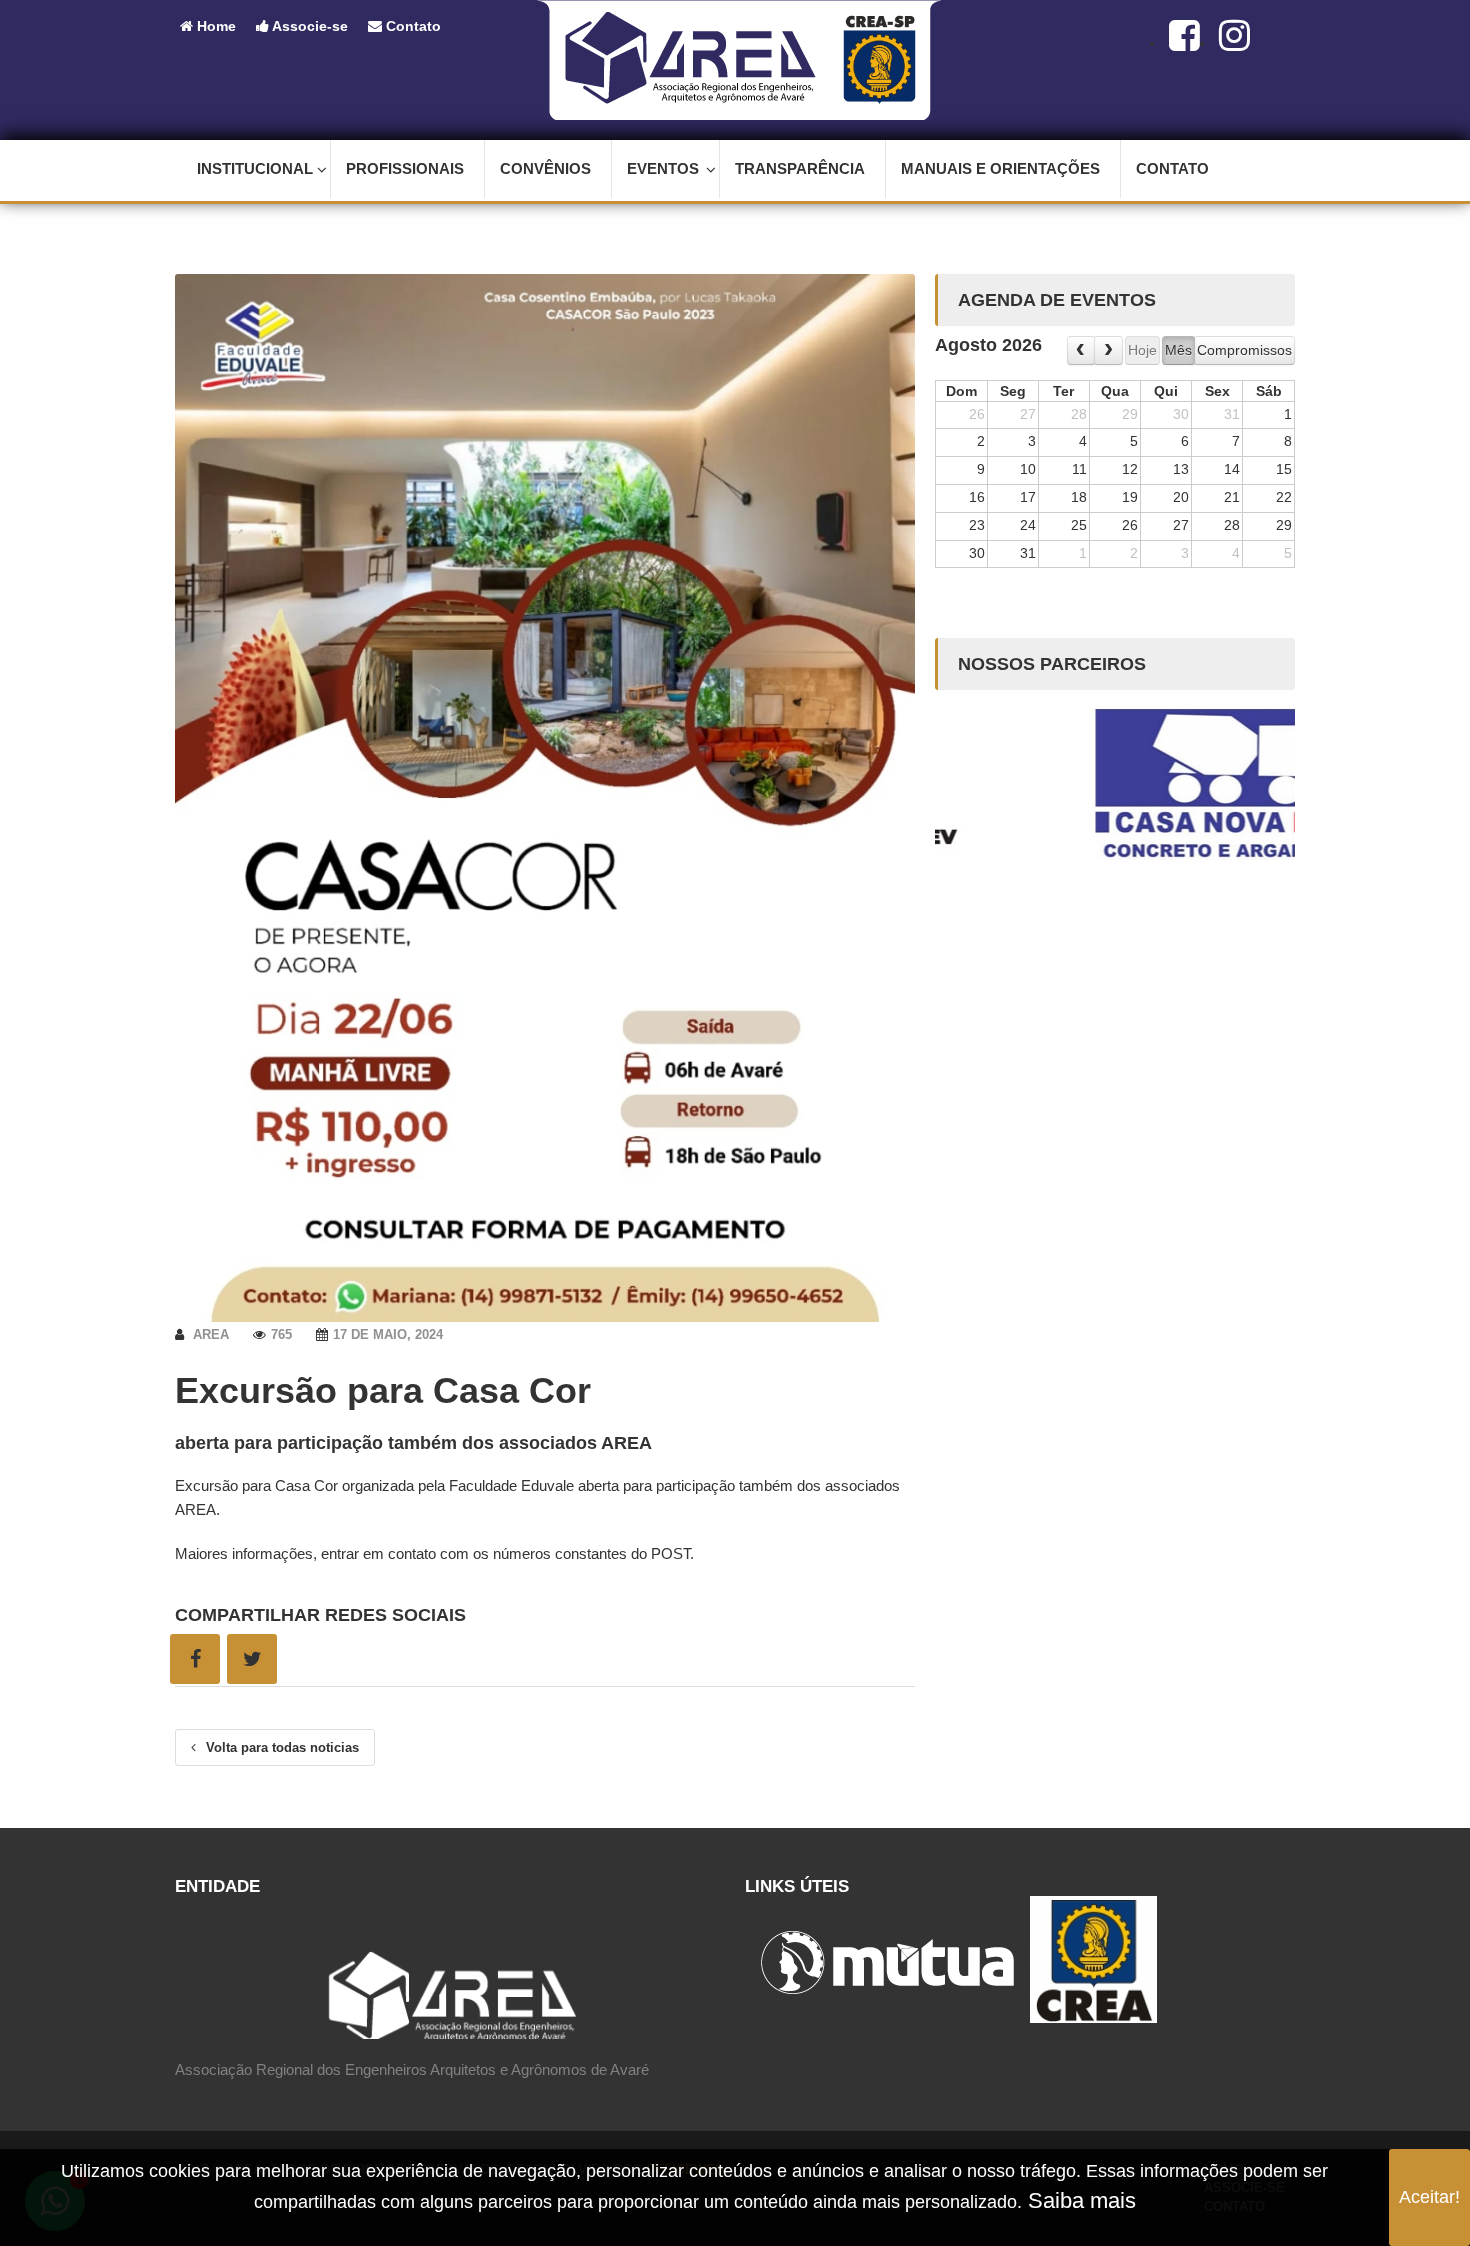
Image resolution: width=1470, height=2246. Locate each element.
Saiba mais (1079, 2200)
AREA (209, 1334)
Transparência (800, 168)
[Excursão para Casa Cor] (545, 797)
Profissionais (405, 168)
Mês (1178, 350)
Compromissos (1244, 350)
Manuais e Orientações (1000, 168)
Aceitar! (1429, 2197)
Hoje (1142, 350)
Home (214, 26)
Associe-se (308, 26)
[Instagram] (1234, 35)
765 (281, 1334)
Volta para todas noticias (282, 1747)
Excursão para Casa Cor (383, 1390)
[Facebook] (1184, 35)
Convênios (545, 168)
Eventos (663, 168)
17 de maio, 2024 (388, 1334)
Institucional (255, 168)
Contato (411, 26)
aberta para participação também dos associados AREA (413, 1443)
